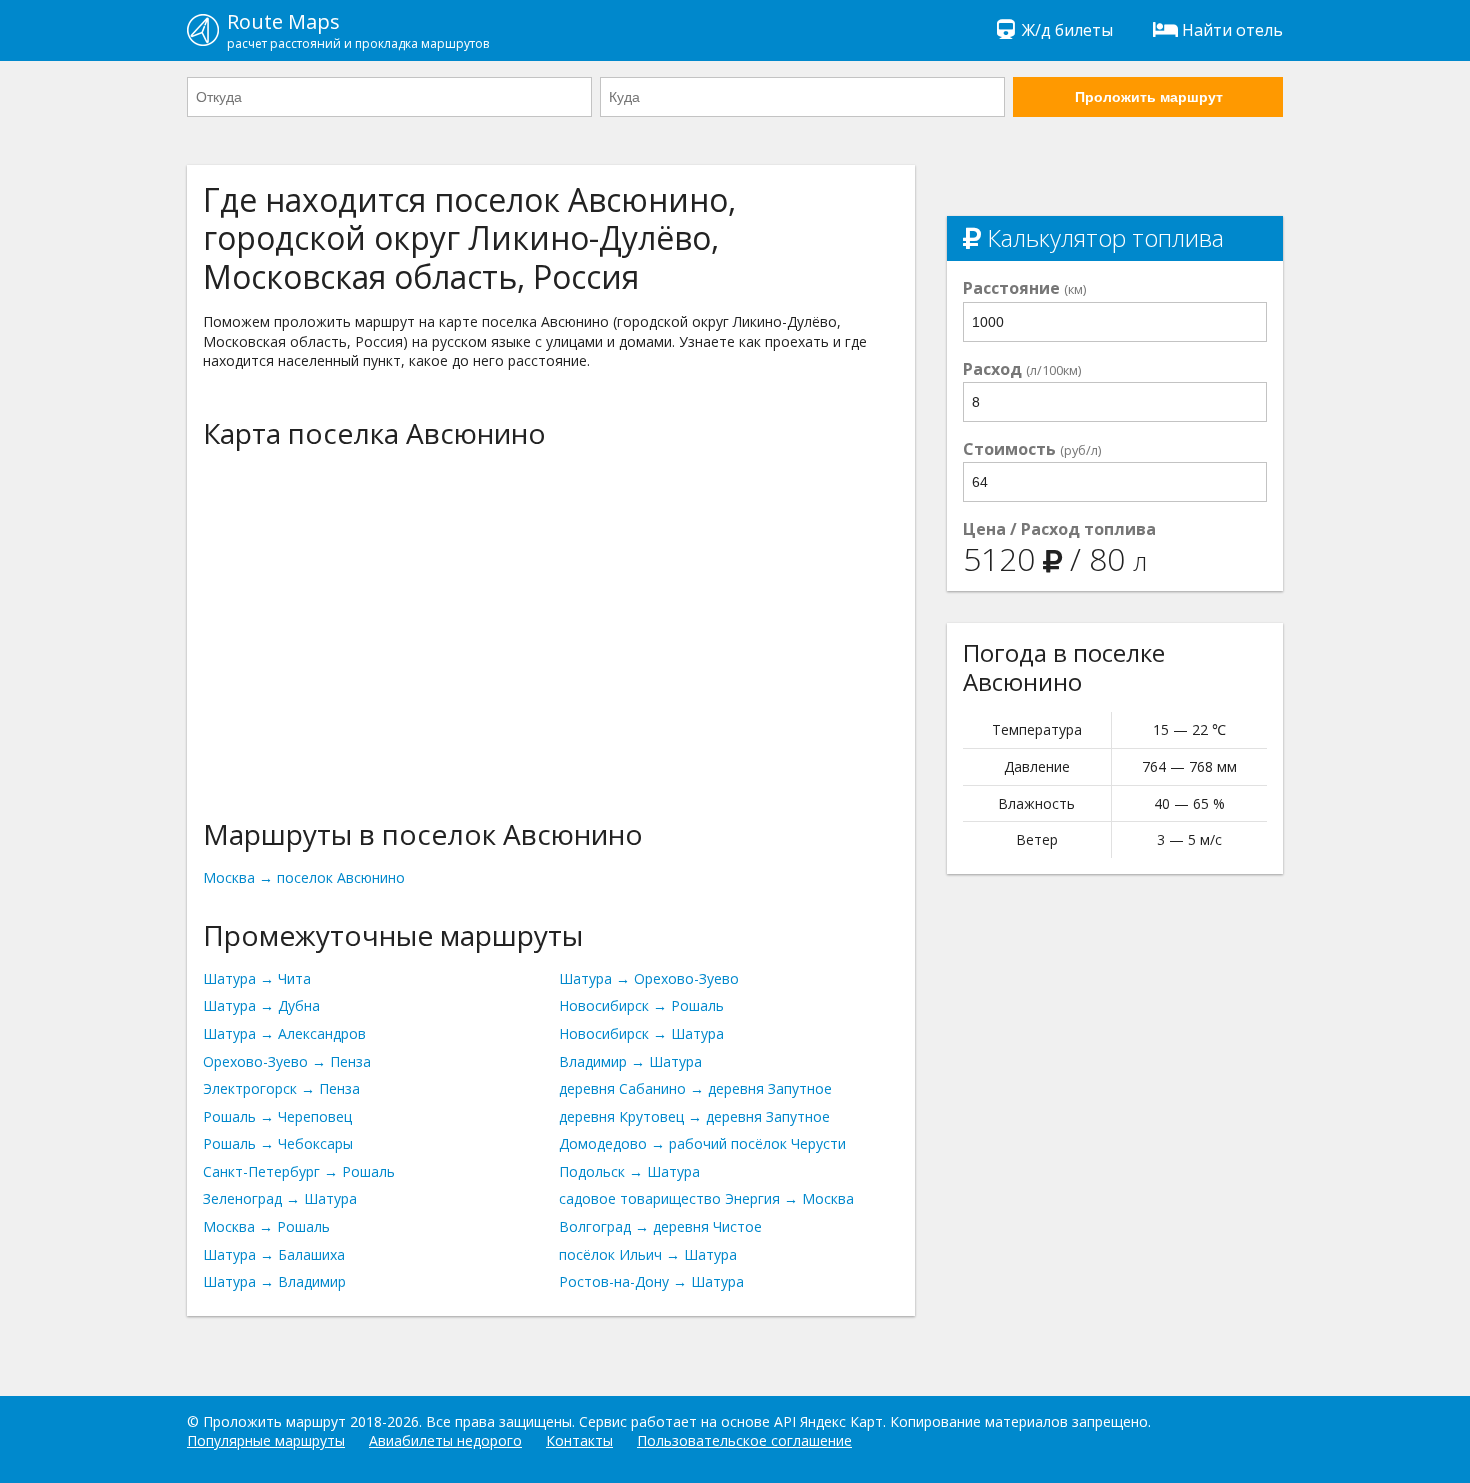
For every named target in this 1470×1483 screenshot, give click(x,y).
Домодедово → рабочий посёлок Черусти (702, 1143)
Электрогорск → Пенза (281, 1088)
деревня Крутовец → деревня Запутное (694, 1116)
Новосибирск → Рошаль (641, 1005)
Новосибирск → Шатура (641, 1033)
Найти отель (1232, 30)
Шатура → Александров (284, 1033)
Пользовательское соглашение (744, 1440)
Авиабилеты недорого (445, 1440)
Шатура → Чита (257, 978)
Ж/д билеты (1067, 30)
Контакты (579, 1440)
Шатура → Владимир (274, 1281)
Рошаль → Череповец (277, 1116)
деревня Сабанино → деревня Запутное (695, 1088)
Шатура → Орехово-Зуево (649, 978)
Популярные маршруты (266, 1440)
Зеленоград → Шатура (280, 1198)
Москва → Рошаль (266, 1226)
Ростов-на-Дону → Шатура (651, 1281)
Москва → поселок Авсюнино (304, 877)
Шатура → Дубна (261, 1005)
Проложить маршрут (1149, 97)
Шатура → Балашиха (274, 1254)
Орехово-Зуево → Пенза (287, 1061)
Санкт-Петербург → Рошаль (299, 1171)
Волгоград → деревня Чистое (660, 1226)
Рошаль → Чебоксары (278, 1143)
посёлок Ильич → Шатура (648, 1254)
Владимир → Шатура (630, 1061)
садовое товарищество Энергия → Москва (706, 1198)
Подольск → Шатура (629, 1171)
